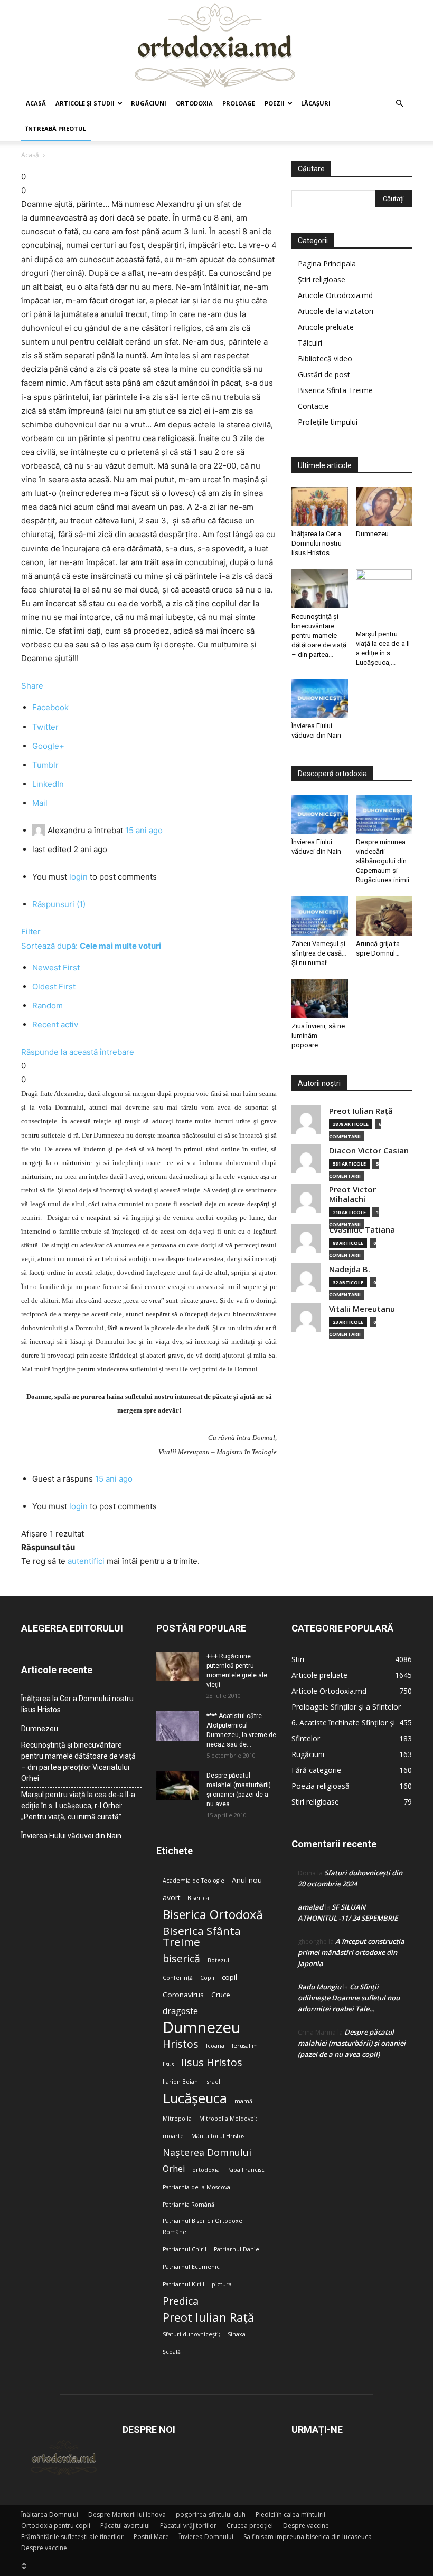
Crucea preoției (250, 2526)
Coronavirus (183, 1995)
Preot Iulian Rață (208, 2317)
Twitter (45, 727)
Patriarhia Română (189, 2205)
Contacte (313, 406)
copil (229, 1977)
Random (48, 1005)
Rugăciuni (149, 103)
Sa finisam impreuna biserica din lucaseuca (308, 2537)
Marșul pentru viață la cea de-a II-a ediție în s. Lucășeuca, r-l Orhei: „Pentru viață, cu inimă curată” (78, 1806)
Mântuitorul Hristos (218, 2136)
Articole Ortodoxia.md (335, 295)
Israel (213, 2082)
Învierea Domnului (206, 2537)
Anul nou (247, 1880)
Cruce (221, 1995)
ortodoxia (206, 2170)
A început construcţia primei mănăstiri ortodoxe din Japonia (351, 1952)
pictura (222, 2284)
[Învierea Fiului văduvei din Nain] (320, 698)
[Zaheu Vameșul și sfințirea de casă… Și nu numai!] (320, 916)
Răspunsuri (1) (59, 904)
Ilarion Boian (180, 2082)
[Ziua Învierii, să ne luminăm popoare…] (320, 999)
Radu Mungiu (319, 1987)
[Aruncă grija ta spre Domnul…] (384, 916)
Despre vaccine (306, 2526)
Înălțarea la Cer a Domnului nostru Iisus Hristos (317, 543)
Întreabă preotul (56, 128)
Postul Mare (151, 2537)
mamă (243, 2101)
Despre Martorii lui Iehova (127, 2515)
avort (171, 1897)
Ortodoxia (194, 103)
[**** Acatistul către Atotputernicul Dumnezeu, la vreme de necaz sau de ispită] (177, 1726)
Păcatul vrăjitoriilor (188, 2526)
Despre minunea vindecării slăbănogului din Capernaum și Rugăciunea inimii (383, 861)
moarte (173, 2136)
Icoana (215, 2046)
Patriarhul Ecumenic (191, 2267)
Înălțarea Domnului (50, 2515)
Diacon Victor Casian (369, 1151)
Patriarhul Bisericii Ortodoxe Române (203, 2226)
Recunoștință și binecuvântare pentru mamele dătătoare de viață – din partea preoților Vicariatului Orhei (78, 1762)
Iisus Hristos (212, 2062)
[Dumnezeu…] (384, 506)
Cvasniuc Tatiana (362, 1230)
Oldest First (54, 986)
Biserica (198, 1898)
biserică (181, 1958)
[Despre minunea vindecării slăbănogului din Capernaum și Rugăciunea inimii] (384, 814)
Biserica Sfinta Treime (335, 390)
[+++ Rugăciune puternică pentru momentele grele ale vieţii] (177, 1666)
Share (32, 686)
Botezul (218, 1960)
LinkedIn (48, 784)
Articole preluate (326, 327)
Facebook (50, 707)
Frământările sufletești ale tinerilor (72, 2537)
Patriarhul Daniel (237, 2249)
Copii (207, 1978)
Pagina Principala (327, 264)
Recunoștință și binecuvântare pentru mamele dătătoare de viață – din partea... (319, 636)
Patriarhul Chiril (185, 2249)
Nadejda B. (350, 1269)
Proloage (239, 103)
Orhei (174, 2169)
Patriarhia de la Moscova (196, 2187)
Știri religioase (322, 279)
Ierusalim (245, 2046)
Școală (172, 2352)
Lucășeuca (195, 2098)
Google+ (48, 746)
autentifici (86, 1561)
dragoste (180, 2011)
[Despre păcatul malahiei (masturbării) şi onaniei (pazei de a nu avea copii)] (177, 1786)
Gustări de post (324, 374)
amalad (310, 1907)
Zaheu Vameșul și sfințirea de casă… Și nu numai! (319, 953)
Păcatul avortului (125, 2526)
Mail (40, 803)
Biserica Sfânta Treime (202, 1936)
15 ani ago (144, 830)
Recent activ (55, 1024)
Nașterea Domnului (207, 2153)
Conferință (178, 1978)
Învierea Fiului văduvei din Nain (71, 1836)
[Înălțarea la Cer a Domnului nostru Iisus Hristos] (320, 506)
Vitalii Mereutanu (362, 1309)
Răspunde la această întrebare (78, 1052)
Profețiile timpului (328, 422)
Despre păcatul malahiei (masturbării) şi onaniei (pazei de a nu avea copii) (352, 2043)
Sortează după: (91, 946)
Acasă (36, 103)
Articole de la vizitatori (336, 311)
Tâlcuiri (310, 343)
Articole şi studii (85, 103)
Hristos (181, 2044)
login (78, 877)
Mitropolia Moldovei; (228, 2119)
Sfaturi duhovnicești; (191, 2334)
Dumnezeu (202, 2028)
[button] (399, 104)
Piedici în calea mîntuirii (290, 2515)
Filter (31, 932)
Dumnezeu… (375, 534)
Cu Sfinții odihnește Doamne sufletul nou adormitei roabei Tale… (349, 1998)
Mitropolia (177, 2119)
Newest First (56, 967)
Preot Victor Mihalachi (352, 1194)
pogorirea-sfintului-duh (211, 2515)
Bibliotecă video (325, 359)
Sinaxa (237, 2334)
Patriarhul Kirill (183, 2284)
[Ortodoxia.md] (216, 46)
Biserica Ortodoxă (213, 1915)
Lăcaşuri (316, 103)
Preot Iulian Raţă (361, 1111)
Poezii (275, 103)
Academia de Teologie (194, 1881)
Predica (181, 2301)
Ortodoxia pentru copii (56, 2526)
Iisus (168, 2064)
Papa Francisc (246, 2170)
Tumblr (45, 765)
